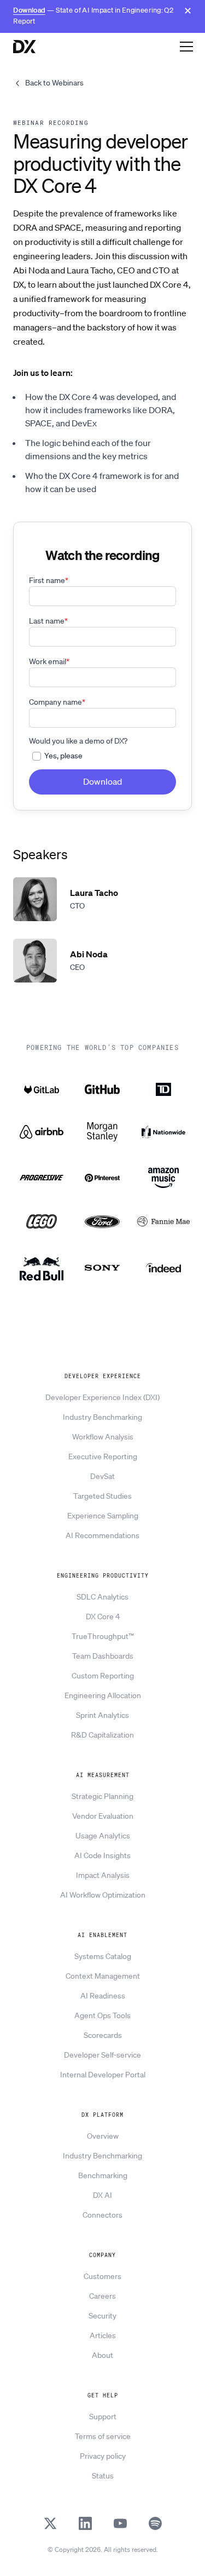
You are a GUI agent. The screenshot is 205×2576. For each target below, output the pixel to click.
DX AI (102, 2195)
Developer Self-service (102, 2055)
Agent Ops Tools (102, 2015)
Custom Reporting (103, 1676)
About (102, 2355)
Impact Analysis (103, 1875)
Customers (102, 2276)
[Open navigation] (186, 46)
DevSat (102, 1476)
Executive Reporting (103, 1457)
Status (103, 2476)
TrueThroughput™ (103, 1636)
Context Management (103, 1976)
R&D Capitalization (102, 1735)
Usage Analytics (103, 1836)
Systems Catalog (103, 1956)
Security (102, 2316)
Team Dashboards (103, 1656)
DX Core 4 (103, 1617)
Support (103, 2417)
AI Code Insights (102, 1855)
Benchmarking (103, 2175)
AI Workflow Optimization (103, 1895)
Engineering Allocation (103, 1695)
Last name (48, 621)
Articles (103, 2335)
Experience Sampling (103, 1516)
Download (29, 10)
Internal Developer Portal (103, 2075)
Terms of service (103, 2436)
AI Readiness (103, 1996)
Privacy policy (103, 2456)
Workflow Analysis (103, 1437)
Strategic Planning (102, 1796)
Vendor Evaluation (103, 1816)
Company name (57, 702)
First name (49, 580)
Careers (102, 2296)
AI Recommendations (102, 1535)
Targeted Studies (102, 1496)
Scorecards (103, 2035)
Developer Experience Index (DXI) (102, 1397)
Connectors (102, 2215)
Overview (103, 2136)
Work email (49, 661)
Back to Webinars (54, 83)
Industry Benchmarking (102, 1417)
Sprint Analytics (102, 1715)
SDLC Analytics (102, 1597)
